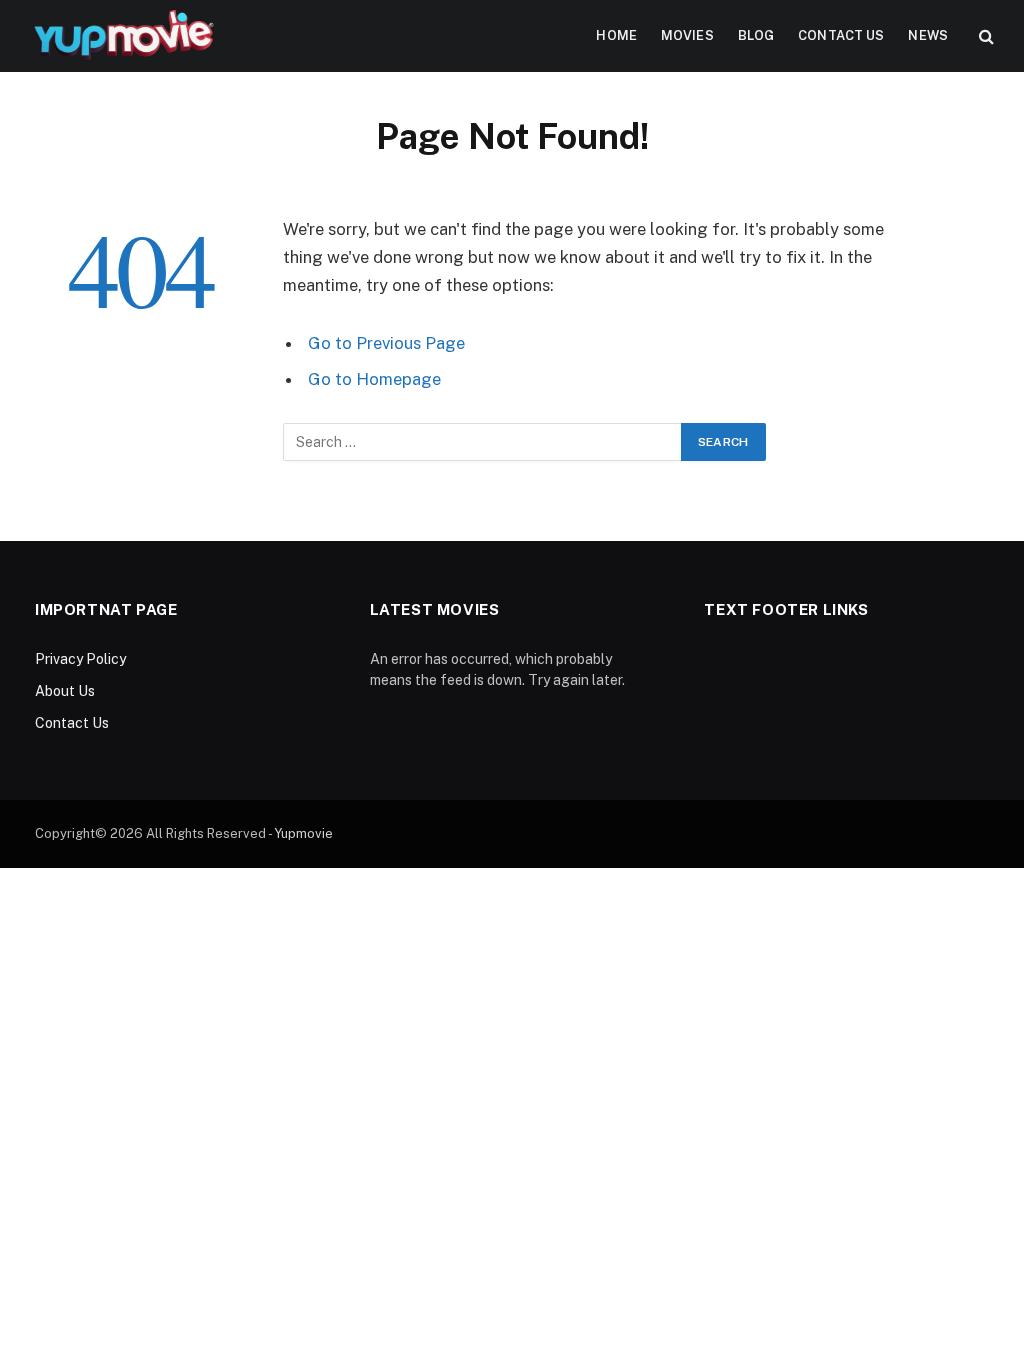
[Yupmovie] (122, 36)
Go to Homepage (374, 379)
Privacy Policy (80, 659)
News (928, 35)
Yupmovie (303, 833)
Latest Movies (435, 609)
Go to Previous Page (386, 343)
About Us (65, 691)
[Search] (984, 36)
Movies (687, 35)
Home (616, 35)
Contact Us (841, 35)
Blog (756, 35)
